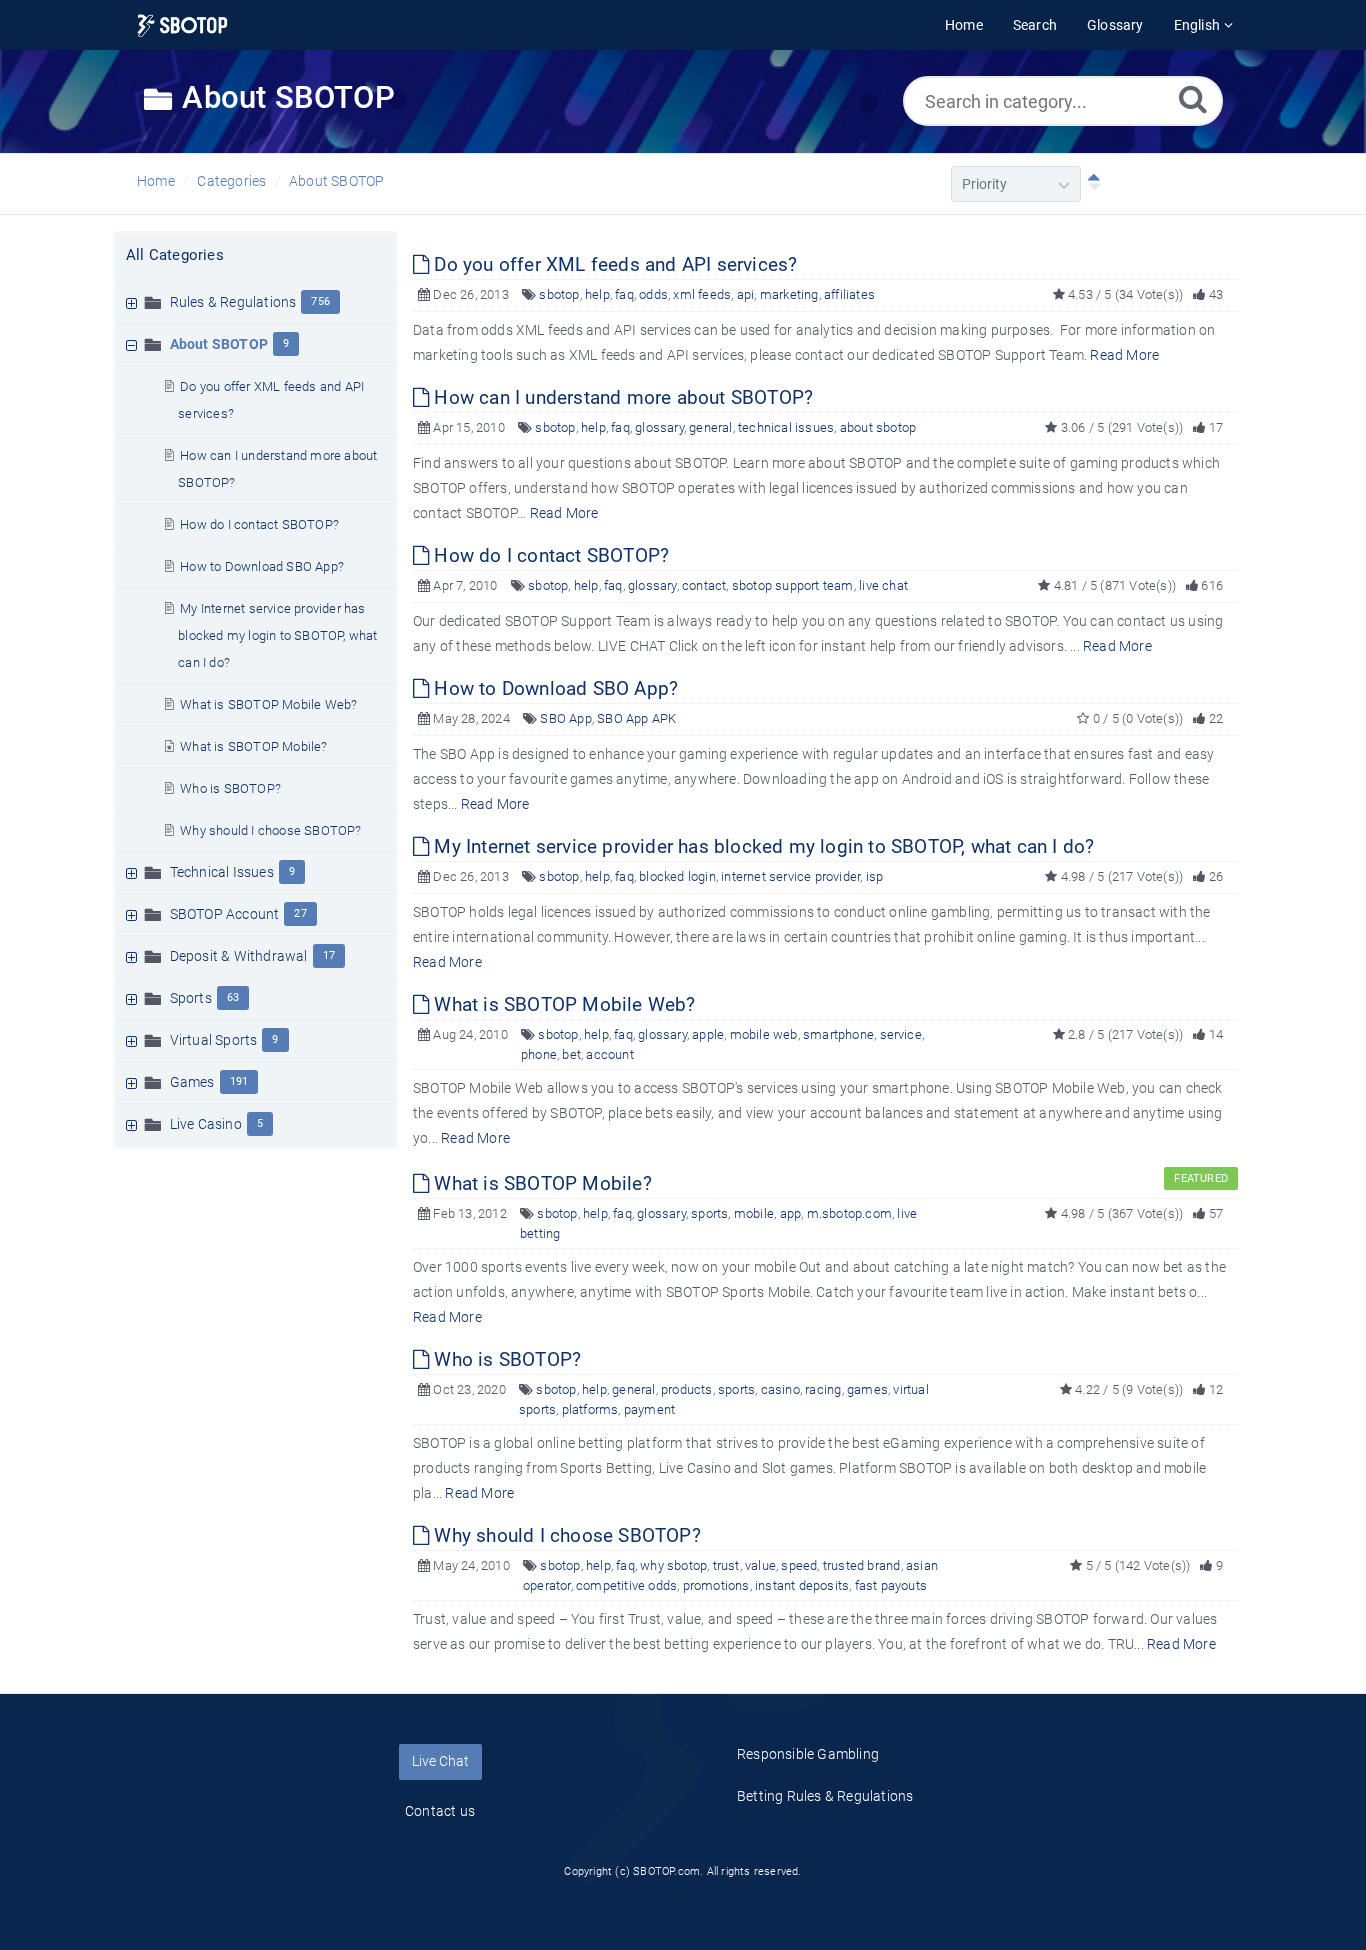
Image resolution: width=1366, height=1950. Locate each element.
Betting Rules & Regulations (825, 1796)
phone (539, 1054)
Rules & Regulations (233, 302)
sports (709, 1213)
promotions (716, 1585)
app (791, 1213)
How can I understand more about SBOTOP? (621, 397)
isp (875, 876)
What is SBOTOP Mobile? (253, 746)
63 (233, 997)
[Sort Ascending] (1090, 184)
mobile (754, 1213)
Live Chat (440, 1761)
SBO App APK (636, 718)
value (760, 1565)
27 (300, 913)
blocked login (677, 876)
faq (624, 294)
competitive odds (626, 1585)
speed (799, 1565)
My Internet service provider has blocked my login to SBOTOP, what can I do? (277, 635)
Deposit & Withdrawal (239, 956)
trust (726, 1565)
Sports (191, 998)
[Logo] (182, 25)
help (597, 294)
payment (649, 1409)
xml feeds (702, 294)
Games (192, 1082)
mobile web (764, 1034)
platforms (590, 1409)
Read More (1124, 355)
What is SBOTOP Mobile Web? (268, 704)
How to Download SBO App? (262, 566)
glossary (659, 427)
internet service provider (790, 876)
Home (156, 181)
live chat (883, 585)
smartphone (838, 1034)
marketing (789, 294)
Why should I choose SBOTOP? (270, 830)
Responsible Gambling (808, 1754)
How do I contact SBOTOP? (259, 524)
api (746, 294)
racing (823, 1389)
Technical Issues (222, 872)
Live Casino (206, 1124)
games (867, 1389)
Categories (231, 181)
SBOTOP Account (225, 914)
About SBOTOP (336, 181)
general (710, 427)
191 (239, 1081)
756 (320, 301)
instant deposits (802, 1585)
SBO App (565, 718)
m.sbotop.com (849, 1213)
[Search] (1193, 98)
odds (653, 294)
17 (329, 955)
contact (704, 585)
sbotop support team (793, 585)
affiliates (849, 294)
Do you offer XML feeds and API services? (613, 264)
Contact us (440, 1811)
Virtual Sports (214, 1040)
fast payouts (891, 1585)
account (609, 1054)
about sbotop (878, 427)
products (687, 1389)
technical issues (786, 427)
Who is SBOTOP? (230, 788)
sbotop (559, 294)
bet (571, 1054)
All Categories (175, 255)
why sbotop (673, 1565)
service (901, 1034)
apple (708, 1034)
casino (780, 1389)
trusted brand (862, 1565)
